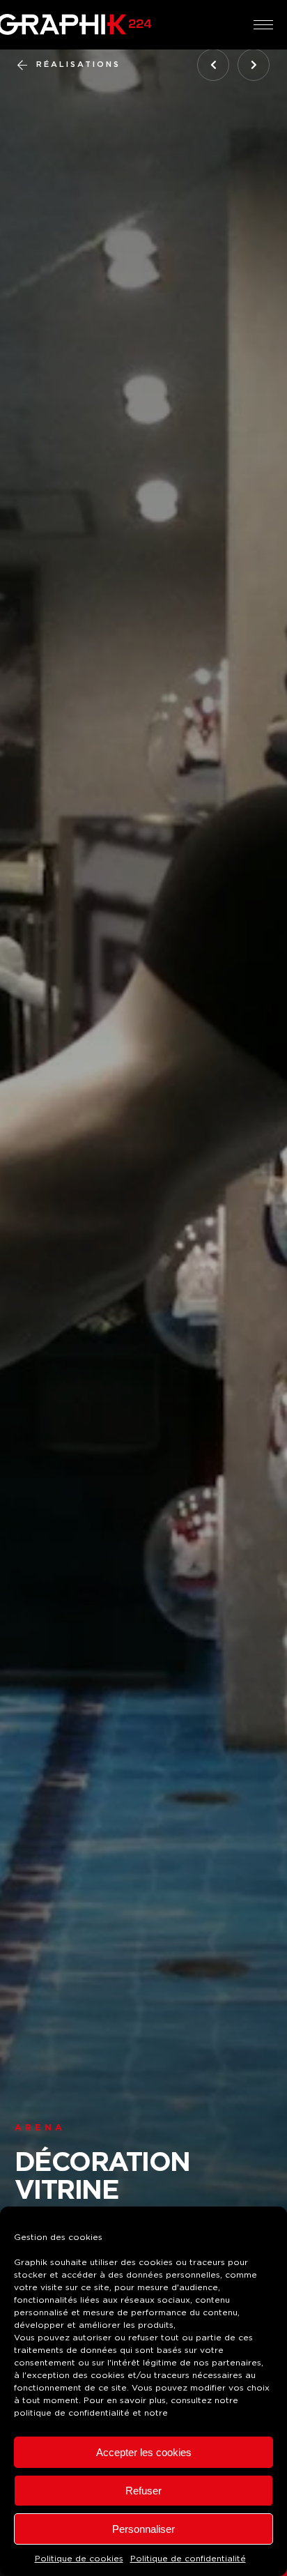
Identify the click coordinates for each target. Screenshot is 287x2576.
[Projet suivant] (254, 65)
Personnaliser (143, 2529)
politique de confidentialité (72, 2413)
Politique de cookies (79, 2559)
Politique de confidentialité (188, 2559)
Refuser (143, 2491)
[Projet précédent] (213, 65)
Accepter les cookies (144, 2452)
